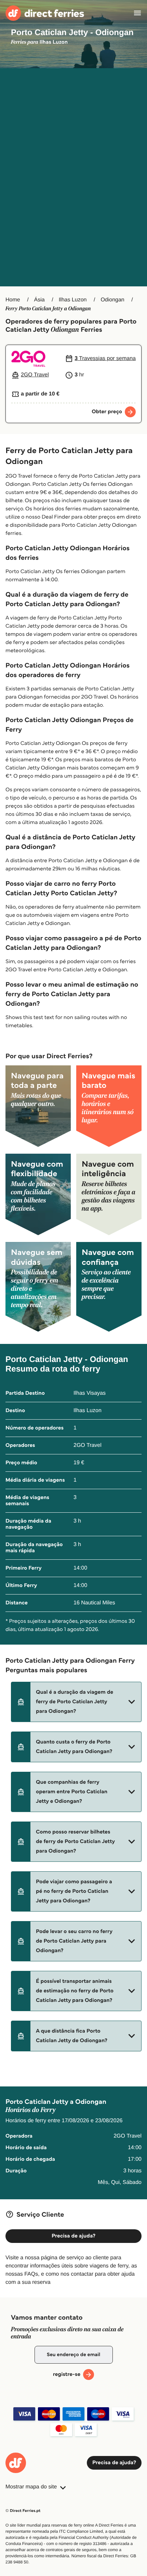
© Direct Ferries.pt (23, 2511)
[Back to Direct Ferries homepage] (45, 13)
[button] (76, 1702)
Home (13, 300)
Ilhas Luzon (73, 300)
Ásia (39, 300)
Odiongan (112, 300)
